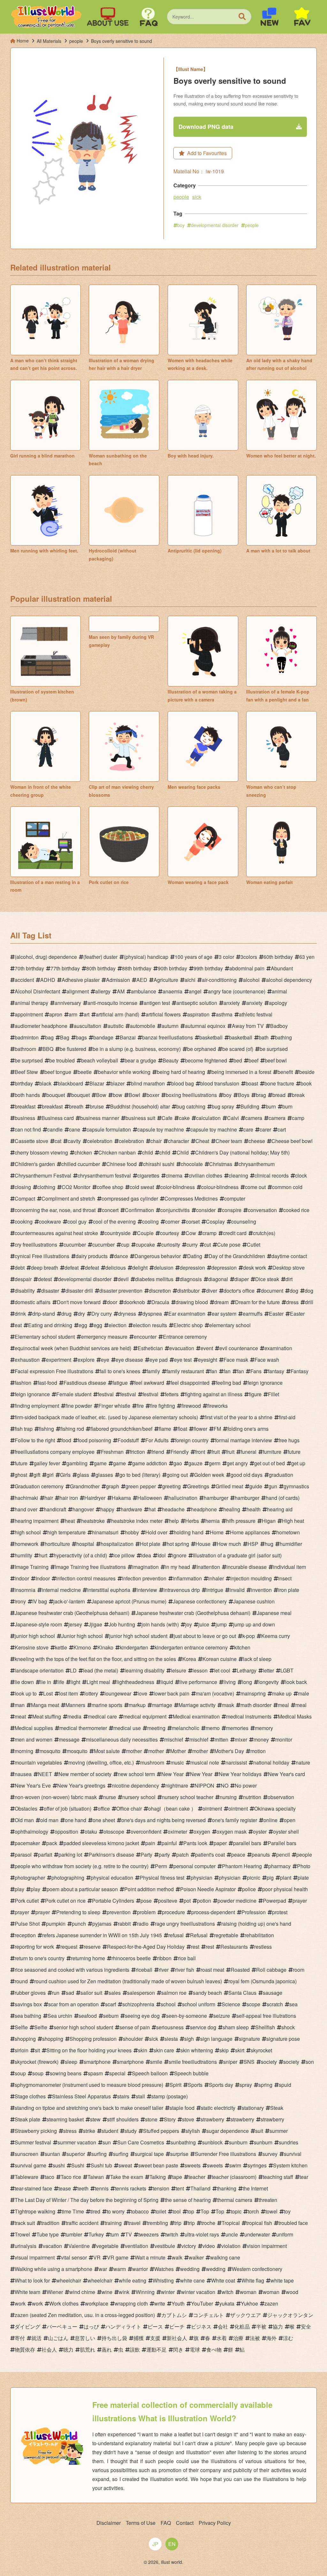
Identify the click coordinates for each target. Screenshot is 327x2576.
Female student (74, 1394)
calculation (208, 1118)
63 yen (307, 957)
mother (134, 1751)
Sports (195, 2085)
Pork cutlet (27, 1901)
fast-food (47, 1383)
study (131, 2131)
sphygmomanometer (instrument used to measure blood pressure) (89, 2085)
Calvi (233, 1118)
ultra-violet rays (202, 2234)
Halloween (150, 1498)
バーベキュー (62, 2326)
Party (146, 1855)
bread (279, 1095)
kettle (61, 1647)
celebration (100, 1141)
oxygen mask (232, 1832)
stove (188, 2119)
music (177, 1762)
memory (264, 1728)
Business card (58, 1118)
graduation (281, 1475)
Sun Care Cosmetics (141, 2142)
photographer (30, 1878)
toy (287, 2211)
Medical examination (196, 1716)
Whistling (163, 2280)
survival (293, 2154)
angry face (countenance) (237, 991)
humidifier (291, 1544)
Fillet (274, 1394)
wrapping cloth (131, 2303)
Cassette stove (31, 1141)
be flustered (73, 1049)
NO (224, 1785)
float (182, 1429)
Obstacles (26, 1809)
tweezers (148, 2234)
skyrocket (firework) (37, 2062)
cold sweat (142, 1187)
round (21, 1981)
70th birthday (29, 968)
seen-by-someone (186, 2016)
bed (238, 1060)
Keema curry (276, 1636)
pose (146, 1901)
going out (177, 1475)
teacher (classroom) (234, 2177)
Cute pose (229, 1245)
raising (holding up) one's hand (256, 1924)
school (168, 2004)
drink (20, 1314)
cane (75, 1129)
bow (118, 1095)
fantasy (276, 1371)
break (298, 1095)
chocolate (192, 1164)
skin (143, 2050)
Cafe (167, 1118)
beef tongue (58, 1072)
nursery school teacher (188, 1797)
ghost (21, 1475)
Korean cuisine (220, 1659)
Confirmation (139, 1210)
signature (249, 2039)
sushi (59, 2165)
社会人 (49, 2349)
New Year (172, 1774)
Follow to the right (35, 1440)
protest (280, 1912)
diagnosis (191, 1279)
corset (193, 1221)
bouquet (56, 1095)
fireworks (217, 1406)
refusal (176, 1935)
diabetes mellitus (154, 1279)
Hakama (121, 1498)
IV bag (40, 1601)
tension (161, 2188)
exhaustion (27, 1360)
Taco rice (71, 2177)
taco (49, 2177)
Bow (101, 1095)
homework (27, 1544)
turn (114, 2234)
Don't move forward (79, 1302)
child (148, 1152)
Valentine (79, 2246)
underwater (257, 2234)
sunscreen (27, 2154)
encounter (145, 1337)
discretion (160, 1291)
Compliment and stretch (68, 1198)
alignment (78, 991)
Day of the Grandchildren (237, 1256)
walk (177, 2257)
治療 (238, 2338)
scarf (110, 2004)
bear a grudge (140, 1060)
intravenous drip (182, 1590)
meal (283, 1705)
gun (273, 1486)
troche (208, 2223)
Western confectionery (257, 2269)
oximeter (177, 1832)
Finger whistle (114, 1406)
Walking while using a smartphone (53, 2269)
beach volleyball (100, 1060)
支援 (155, 2338)
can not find (28, 1129)
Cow (191, 1233)
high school (28, 1532)
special (117, 2073)
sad (70, 1993)
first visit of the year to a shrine (238, 1417)
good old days (247, 1475)
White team (27, 2292)
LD (73, 1670)
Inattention (208, 1567)
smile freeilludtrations (193, 2062)
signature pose (283, 2039)
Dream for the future (257, 1302)
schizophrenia (138, 2004)
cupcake (145, 1245)
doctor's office (239, 1291)
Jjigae (95, 1624)
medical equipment (145, 1716)
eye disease (129, 1360)
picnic (254, 1878)
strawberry (212, 2119)
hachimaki (26, 1498)
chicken (83, 1152)
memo (213, 1728)
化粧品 (242, 2326)
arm (73, 1014)
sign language (216, 2039)
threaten (268, 2200)
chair (156, 1141)
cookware (50, 1221)
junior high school (35, 1636)
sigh (189, 2039)
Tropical (231, 2223)
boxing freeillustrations (191, 1095)
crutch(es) (264, 1233)
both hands (27, 1095)
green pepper (141, 1486)
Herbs (192, 1521)
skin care (164, 2050)
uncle (232, 2234)
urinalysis (26, 2246)
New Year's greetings (81, 1785)
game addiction (150, 1463)
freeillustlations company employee (55, 1452)
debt (20, 1268)
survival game (30, 2165)
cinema (174, 1175)
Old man (24, 1820)
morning (24, 1751)
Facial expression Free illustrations (54, 1371)
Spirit (175, 2085)
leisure (179, 1670)
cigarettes (148, 1175)
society (269, 2062)
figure (255, 1394)
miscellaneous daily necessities (122, 1739)
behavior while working (124, 1072)
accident (24, 980)
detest (45, 1279)
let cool (222, 1670)
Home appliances (250, 1532)
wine (107, 2292)
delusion (164, 1268)
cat (58, 1141)
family (153, 1371)
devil (123, 1279)
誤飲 (135, 2349)
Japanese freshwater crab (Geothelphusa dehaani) (72, 1613)
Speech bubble (191, 2073)
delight (140, 1268)
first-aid (287, 1417)
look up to (26, 1693)
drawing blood (192, 1302)
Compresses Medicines (191, 1198)
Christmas (221, 1164)
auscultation (87, 1026)
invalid (237, 1590)
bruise (97, 1106)
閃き (178, 2349)
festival (106, 1394)
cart (282, 1129)
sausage (273, 1993)
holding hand (189, 1532)
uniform (285, 2234)
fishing (46, 1429)
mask (228, 1705)
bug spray (223, 1106)
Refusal (199, 1935)
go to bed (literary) (140, 1475)
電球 (195, 2349)
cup (125, 1245)
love (142, 1693)
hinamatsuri (105, 1532)
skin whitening (197, 2050)
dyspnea (152, 1314)
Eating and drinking (50, 1325)
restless (263, 1947)
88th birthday (137, 968)
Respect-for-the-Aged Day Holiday (146, 1947)
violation (231, 2246)
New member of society (85, 1774)
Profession (254, 1912)
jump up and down (254, 1624)
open (290, 1820)
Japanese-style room (38, 1624)
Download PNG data (206, 127)
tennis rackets (131, 2188)
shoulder (133, 2039)
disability (25, 1291)
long (247, 1682)
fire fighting (163, 1406)
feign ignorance (265, 1383)
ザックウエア (246, 2315)
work (20, 2303)
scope (253, 2004)
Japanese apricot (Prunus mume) (129, 1601)
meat (20, 1716)
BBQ (48, 1049)
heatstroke (93, 1521)
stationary (253, 2108)
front (200, 1452)
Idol (162, 1555)
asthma (224, 1014)
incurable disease (247, 1567)
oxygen (202, 1832)
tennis (102, 2188)
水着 (222, 2338)
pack (52, 1843)
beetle (85, 1072)
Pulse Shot (27, 1924)
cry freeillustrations (36, 1245)
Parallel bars (282, 1843)
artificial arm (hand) (118, 1014)
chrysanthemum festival (104, 1175)
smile (156, 2062)
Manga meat (45, 1705)
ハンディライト (123, 2326)
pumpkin (56, 1924)
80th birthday (101, 968)
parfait (45, 1855)
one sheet (104, 1820)
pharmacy (279, 1866)
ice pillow (124, 1555)
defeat (72, 1268)
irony (20, 1601)
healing (232, 1509)
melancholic (186, 1728)
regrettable (226, 1935)
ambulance (144, 991)
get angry (237, 1463)
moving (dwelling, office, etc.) (101, 1762)
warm (120, 2269)
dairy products (92, 1256)
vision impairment (267, 2246)
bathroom (25, 1049)
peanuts (261, 1855)
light (75, 1682)
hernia (213, 1521)
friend (158, 1452)
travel (134, 2223)
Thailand (200, 2188)
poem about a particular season (82, 1889)
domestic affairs (33, 1302)
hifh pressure (241, 1521)
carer (265, 1129)
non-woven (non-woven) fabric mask (56, 1797)
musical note (205, 1762)
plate (303, 1878)
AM (121, 991)
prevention (119, 1912)
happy (107, 1509)
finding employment (37, 1406)
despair (23, 1279)
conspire (232, 1210)
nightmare (177, 1785)
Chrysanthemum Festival (43, 1175)
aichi (190, 980)
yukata (227, 2303)
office (104, 1809)
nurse (110, 1797)
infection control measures (86, 1578)
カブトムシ (174, 2315)
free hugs (289, 1440)
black (45, 1083)
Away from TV (248, 1026)
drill (309, 1302)
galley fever (47, 1463)
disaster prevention (121, 1291)
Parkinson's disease (111, 1855)
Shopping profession (93, 2039)
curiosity (171, 1245)
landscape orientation (39, 1670)
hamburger (216, 1498)
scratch (275, 2004)
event (207, 1348)
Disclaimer (109, 2523)
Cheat (202, 1141)
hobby (132, 1532)
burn (271, 1106)
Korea (189, 1659)
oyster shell (286, 1832)
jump (221, 1624)
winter (168, 2292)
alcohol (251, 980)
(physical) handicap (146, 957)
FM (217, 1429)
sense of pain (135, 2027)
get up (298, 1463)
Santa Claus (242, 1993)
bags (81, 1037)
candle (55, 1129)
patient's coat (210, 1855)
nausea (23, 1774)
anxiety (232, 1003)
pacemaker (27, 1843)
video (209, 2246)
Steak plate (27, 2119)
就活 (36, 2338)
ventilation (137, 2246)
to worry (116, 2211)
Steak (277, 2108)
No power (246, 1785)
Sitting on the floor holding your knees (89, 2050)
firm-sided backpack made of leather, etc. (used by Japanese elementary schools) (106, 1417)
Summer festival (33, 2142)
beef (253, 1060)
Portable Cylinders (113, 1901)
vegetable (107, 2246)
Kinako (105, 1647)
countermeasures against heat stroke (56, 1233)
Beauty (171, 1060)
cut (207, 1245)
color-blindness (178, 1187)
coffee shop (110, 1187)
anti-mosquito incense (112, 1003)
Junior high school (82, 1636)
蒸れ (107, 2349)
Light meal (98, 1682)
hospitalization (117, 1544)
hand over (26, 1509)
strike (89, 2131)
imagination (145, 1567)
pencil (283, 1855)
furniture (272, 1452)
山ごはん (58, 2338)
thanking (227, 2188)
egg (83, 1325)
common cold (287, 1187)
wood (292, 2292)
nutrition (252, 1797)
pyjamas (102, 1924)
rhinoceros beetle (131, 1958)
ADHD (48, 980)
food (66, 1440)
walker (196, 2257)
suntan (52, 2154)
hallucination (183, 1498)
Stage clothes (30, 2096)
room (299, 1970)
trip (178, 2223)
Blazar (97, 1083)
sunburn (238, 2142)
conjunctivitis (175, 1210)
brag (261, 1095)
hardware (131, 1509)
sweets (193, 2165)
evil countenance (239, 1348)
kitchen (242, 1647)
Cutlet (254, 1245)
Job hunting (122, 1624)
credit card (235, 1233)
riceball (144, 1970)
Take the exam (127, 2177)
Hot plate (150, 1544)
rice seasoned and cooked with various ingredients (72, 1970)
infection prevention (144, 1578)
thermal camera (235, 2200)
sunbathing (183, 2142)
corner (172, 1221)
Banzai (128, 1037)
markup (137, 1705)
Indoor (43, 1578)
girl (50, 1475)
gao (178, 1463)
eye (105, 1360)
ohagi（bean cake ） (172, 1809)
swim (235, 2165)
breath (76, 1106)
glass (83, 1475)
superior (76, 2154)
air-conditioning (219, 980)
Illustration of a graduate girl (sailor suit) (237, 1555)
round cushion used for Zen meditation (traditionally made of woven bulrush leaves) (128, 1981)
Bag (65, 1037)
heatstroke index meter (137, 1521)
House (203, 1544)
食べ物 (214, 2349)
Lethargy (247, 1670)
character (179, 1141)
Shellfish (265, 2027)
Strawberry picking (36, 2131)
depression (192, 1268)
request (69, 1947)
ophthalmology (31, 1832)
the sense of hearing (188, 2200)
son (310, 2062)
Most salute (107, 1751)
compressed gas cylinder (130, 1198)
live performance (198, 1682)
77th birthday (65, 968)
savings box (28, 2004)
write (160, 2303)
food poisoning (94, 1440)
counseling (244, 1221)
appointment (29, 1014)
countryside (118, 1233)
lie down (24, 1682)
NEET (45, 1774)
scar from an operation (73, 2004)
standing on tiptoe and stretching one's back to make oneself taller (89, 2108)
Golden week (209, 1475)
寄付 (20, 2338)
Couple (145, 1233)
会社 (223, 2326)
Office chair (129, 1809)
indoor (22, 1578)
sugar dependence (228, 2131)
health (254, 1509)
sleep (71, 2062)
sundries (289, 2142)
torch (253, 2211)
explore (86, 1360)
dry (81, 1314)
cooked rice (296, 1210)
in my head (178, 1567)
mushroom (152, 1762)
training (113, 2223)
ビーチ (177, 2326)
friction (137, 1452)
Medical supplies (34, 1728)
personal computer (194, 1866)
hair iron (69, 1498)
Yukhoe (249, 2303)
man (20, 1705)
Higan (269, 1521)
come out (255, 1187)
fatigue (120, 1383)
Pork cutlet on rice (65, 1901)
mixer (241, 1739)
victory (189, 2246)
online (270, 1820)
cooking (24, 1221)
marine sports (107, 1705)
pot (187, 1901)
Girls (65, 1475)
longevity (269, 1682)
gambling (77, 1463)
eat (18, 1325)
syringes (257, 2165)
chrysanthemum (257, 1164)
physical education (112, 1878)
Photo (304, 1866)
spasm (95, 2073)
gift (37, 1475)
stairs (123, 2096)
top (191, 2211)
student (110, 2131)
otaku (91, 1832)
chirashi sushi (159, 1164)
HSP (253, 1544)
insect (285, 1578)
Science (231, 2004)
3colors (249, 957)
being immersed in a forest (241, 1072)
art (87, 1014)
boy (181, 225)
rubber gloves (30, 1993)
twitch (172, 2234)
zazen (271, 2303)
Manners (75, 1705)
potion (204, 1901)
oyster (260, 1832)
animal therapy (31, 1003)
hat (152, 1509)
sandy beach (207, 1993)
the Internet (255, 2188)
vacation (52, 2246)
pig (270, 1878)
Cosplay (215, 1221)
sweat (125, 2165)
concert (110, 1210)
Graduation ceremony (39, 1486)
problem (146, 1912)
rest (195, 1947)
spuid (285, 2085)
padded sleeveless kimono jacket (101, 1843)
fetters (172, 1394)
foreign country (192, 1440)
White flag (253, 2280)
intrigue (215, 1590)
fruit (216, 1452)
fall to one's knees (120, 1371)
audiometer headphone (41, 1026)
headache (173, 1509)
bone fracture (279, 1083)
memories (237, 1728)
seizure (222, 2016)
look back (296, 1682)
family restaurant (185, 1371)
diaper (242, 1279)
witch (228, 2292)
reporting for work (34, 1947)
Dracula (160, 1302)
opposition (66, 1832)
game (100, 1463)
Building (250, 1106)
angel (195, 991)
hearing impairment (37, 1521)
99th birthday (208, 968)
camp (298, 1118)
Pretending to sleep (78, 1912)
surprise (179, 2154)
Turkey (96, 2234)
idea (146, 1555)
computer (235, 1198)
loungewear (118, 1693)
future (294, 1452)
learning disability (144, 1670)
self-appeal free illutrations (266, 2016)
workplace (97, 2303)
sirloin (22, 2050)
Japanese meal (274, 1613)
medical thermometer (83, 1728)
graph (113, 1486)
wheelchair (69, 2280)
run (56, 1993)
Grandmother (85, 1486)
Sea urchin (60, 2016)
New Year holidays (240, 1774)
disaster (50, 1291)
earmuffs (253, 1314)
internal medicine (61, 1590)
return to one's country (40, 1958)
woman (248, 2292)
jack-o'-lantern (69, 1601)
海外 (271, 2338)
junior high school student (138, 1636)
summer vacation (77, 2142)
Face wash (267, 1360)
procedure (173, 1912)
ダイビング (27, 2326)
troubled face (293, 2223)
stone (151, 2119)
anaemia (172, 991)
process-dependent (213, 1912)
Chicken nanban (117, 1152)
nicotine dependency (135, 1785)
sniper (230, 2062)
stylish (193, 2131)
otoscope (114, 1832)
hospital (85, 1544)
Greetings (198, 1486)
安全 (306, 2326)
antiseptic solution (197, 1003)
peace (238, 1855)
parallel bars (247, 1843)
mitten (221, 1739)
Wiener (55, 2292)
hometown (288, 1532)
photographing (68, 1878)
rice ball (187, 1958)
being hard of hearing (181, 1072)
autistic (116, 1026)
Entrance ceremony (185, 1337)
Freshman (112, 1452)
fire (140, 1406)
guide (256, 1486)
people (181, 197)
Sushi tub (101, 2165)
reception (25, 1935)
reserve (92, 1947)
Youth (178, 2303)
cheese (257, 1141)
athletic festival (256, 1014)
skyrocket (261, 2050)
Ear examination (187, 1314)
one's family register (235, 1820)
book (306, 1083)
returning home (88, 1958)
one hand (76, 1820)
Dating (195, 1256)
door (112, 1302)
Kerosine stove (32, 1647)
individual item (289, 1567)
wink (124, 2292)
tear (304, 2177)
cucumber (75, 1245)
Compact (25, 1198)
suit (259, 2131)
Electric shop (188, 1325)
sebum (111, 2016)
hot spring (178, 1544)
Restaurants (234, 1947)
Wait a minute (150, 2257)
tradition (50, 2223)
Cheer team (229, 1141)
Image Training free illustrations (90, 1567)
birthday (24, 1083)
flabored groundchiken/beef (121, 1429)
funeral (249, 1452)
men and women (34, 1739)
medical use (127, 1728)
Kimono (82, 1647)
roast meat (212, 1970)
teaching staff (278, 2177)
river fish (185, 1970)
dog (294, 1291)
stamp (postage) (170, 2096)
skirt (240, 2050)
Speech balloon (150, 2073)
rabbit (124, 1924)
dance (121, 1256)
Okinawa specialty (275, 1809)
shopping (25, 2039)
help (174, 1521)
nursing (228, 1797)
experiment (59, 1360)
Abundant (282, 968)
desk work (255, 1268)
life (61, 1682)
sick (197, 197)
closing (23, 1187)
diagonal (218, 1279)
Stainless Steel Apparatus (81, 2096)
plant (286, 1878)
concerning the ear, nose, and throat (55, 1210)
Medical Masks (295, 1716)
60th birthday (278, 957)
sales (115, 1993)
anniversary (68, 1003)
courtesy (170, 1233)
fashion (23, 1383)
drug (66, 1314)
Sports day (221, 2085)
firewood (191, 1406)
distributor (188, 1291)
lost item (68, 1693)
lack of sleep (257, 1659)
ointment (212, 1809)
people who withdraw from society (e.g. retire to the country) (82, 1866)
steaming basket (65, 2119)
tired (95, 2211)
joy (189, 1624)
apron (56, 1014)
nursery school (139, 1797)
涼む (288, 2338)
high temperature (66, 1532)
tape (177, 2177)
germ (215, 1463)
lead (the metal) (101, 1670)
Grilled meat (229, 1486)
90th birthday (172, 968)
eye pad (159, 1360)
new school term (136, 1774)
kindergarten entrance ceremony (191, 1647)
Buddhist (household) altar (140, 1106)
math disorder (256, 1705)
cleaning (238, 1175)
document (272, 1291)
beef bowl (276, 1060)
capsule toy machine (161, 1129)
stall (140, 2096)
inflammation (187, 1578)
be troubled (62, 1060)
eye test (183, 1360)
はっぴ (91, 2326)
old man (49, 1820)
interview (147, 1590)
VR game (118, 2257)
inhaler (216, 1578)
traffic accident (82, 2223)
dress (292, 1302)
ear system (224, 1314)
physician (202, 1878)
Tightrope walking (35, 2211)
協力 (278, 2326)
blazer (118, 1083)
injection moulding (251, 1578)
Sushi (78, 2165)
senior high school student (83, 2027)
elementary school (230, 1325)
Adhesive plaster (81, 980)
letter (268, 1670)
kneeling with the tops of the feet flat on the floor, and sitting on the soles (95, 1659)
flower (200, 1429)
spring (265, 2085)
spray (246, 2085)
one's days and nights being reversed (163, 1820)
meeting (156, 1728)
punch (79, 1924)
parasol (23, 1855)
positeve (168, 1901)
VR (97, 2257)
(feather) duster (100, 957)
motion (258, 1751)
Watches (164, 2269)
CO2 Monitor (76, 1187)
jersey (75, 1624)
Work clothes (64, 2303)
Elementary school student (45, 1337)
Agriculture (166, 980)
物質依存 (25, 2349)
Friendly (180, 1452)
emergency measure (104, 1337)
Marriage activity (197, 1705)
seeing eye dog (142, 2016)
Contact (185, 2523)
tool (177, 2211)
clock (301, 1175)
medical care (102, 1716)
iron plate (289, 1590)
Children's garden (35, 1164)
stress (70, 2131)
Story (170, 2119)
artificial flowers (163, 1014)
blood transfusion (220, 1083)
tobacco (140, 2211)
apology (278, 1003)
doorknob (134, 1302)
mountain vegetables (38, 1762)
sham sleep (236, 2027)
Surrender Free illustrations (225, 2154)
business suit (140, 1118)
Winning (145, 2292)
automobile (143, 1026)
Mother (178, 1751)
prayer (300, 1901)
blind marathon (148, 1083)
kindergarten (134, 1647)
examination (278, 1348)
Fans (256, 1371)
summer (279, 2131)
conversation (262, 1210)
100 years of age (194, 957)
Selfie (21, 2027)
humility (23, 1555)
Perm (161, 1866)
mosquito (50, 1751)
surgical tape (149, 2154)
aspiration (198, 1014)
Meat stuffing (47, 1716)
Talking (158, 2177)
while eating (133, 2280)
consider (206, 1210)
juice (204, 1624)
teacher (197, 2177)
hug (269, 1544)
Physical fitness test (162, 1878)
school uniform (199, 2004)
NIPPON (204, 1785)
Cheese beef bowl (292, 1141)
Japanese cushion (254, 1601)
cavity (74, 1141)
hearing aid (280, 1509)
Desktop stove (289, 1268)
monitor (284, 1739)
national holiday (271, 1762)
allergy (103, 991)
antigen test (157, 1003)
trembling (157, 2223)
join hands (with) (160, 1624)
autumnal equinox (205, 1026)
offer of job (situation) (68, 1809)
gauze (195, 1463)
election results (150, 1325)
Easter (276, 1314)
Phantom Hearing (242, 1866)
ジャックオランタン (290, 2315)
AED (142, 980)
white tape (282, 2280)
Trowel (22, 2234)
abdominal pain (247, 968)
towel (271, 2211)
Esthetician (150, 1348)
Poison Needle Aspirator (208, 1889)
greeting (171, 1486)
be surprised (274, 1049)
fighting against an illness (214, 1394)
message (69, 1739)
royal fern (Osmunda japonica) (262, 1981)
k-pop (249, 1636)
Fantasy (300, 1371)
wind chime (82, 2292)
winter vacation (198, 2292)
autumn (170, 1026)
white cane (192, 2280)
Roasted (240, 1970)
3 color (226, 957)
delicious (116, 1268)
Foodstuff (128, 1440)
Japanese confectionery (200, 1601)
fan (214, 1371)
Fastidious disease (85, 1383)
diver (212, 1291)
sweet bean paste (158, 2165)
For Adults (157, 1440)
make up (282, 1693)
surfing (99, 2154)
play (19, 1889)
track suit (25, 2223)
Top (205, 2211)
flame (165, 1429)
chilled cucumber (81, 1164)
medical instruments (249, 1716)
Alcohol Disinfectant (37, 991)
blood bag (183, 1083)
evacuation (182, 1348)
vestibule (165, 2246)
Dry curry (102, 1314)
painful (169, 1843)
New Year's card (286, 1774)
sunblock (212, 2142)
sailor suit (91, 1993)
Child (183, 1152)
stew (95, 2119)
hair (49, 1498)
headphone (204, 1509)
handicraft (55, 1509)
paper (220, 1843)
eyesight (208, 1360)
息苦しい (85, 2338)
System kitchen (290, 2165)
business (25, 1118)
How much (229, 1544)
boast (252, 1083)
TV (129, 2234)
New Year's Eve (33, 1785)
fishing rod (72, 1429)
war (103, 2269)
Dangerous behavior (158, 1256)
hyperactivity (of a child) (80, 1555)
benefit (285, 1072)
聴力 (68, 2349)
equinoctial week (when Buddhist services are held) (73, 1348)
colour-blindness (220, 1187)
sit (37, 2050)
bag (49, 1037)
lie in (46, 1682)
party (164, 1855)
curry (192, 1245)
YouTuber (202, 2303)
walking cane (225, 2257)
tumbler (74, 2234)
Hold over (156, 1532)
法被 (255, 2338)
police (249, 1889)
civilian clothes (205, 1175)
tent (180, 2188)
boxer (153, 1095)
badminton (27, 1037)
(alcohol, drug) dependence (46, 957)
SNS (249, 2062)
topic (236, 2211)
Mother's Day (229, 1751)
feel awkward (149, 1383)
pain (150, 1843)
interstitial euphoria (109, 1590)
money (261, 1739)
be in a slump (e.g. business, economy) (137, 1049)
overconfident (146, 1832)
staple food (182, 2108)
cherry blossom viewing (41, 1152)
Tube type (48, 2234)
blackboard (70, 1083)
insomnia (25, 1590)
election (118, 1325)
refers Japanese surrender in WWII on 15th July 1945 (102, 1935)
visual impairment (35, 2257)
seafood (88, 2016)
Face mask (236, 1360)
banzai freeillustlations (167, 1037)
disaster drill (79, 1291)
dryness (127, 1314)
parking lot (70, 1855)
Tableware (27, 2177)
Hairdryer (95, 1498)
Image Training (32, 1567)
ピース (155, 2326)
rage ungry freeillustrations (185, 1924)
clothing (46, 1187)
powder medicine (237, 1901)
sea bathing (28, 2016)
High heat (293, 1521)
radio (143, 1924)
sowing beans (66, 2073)
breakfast (25, 1106)
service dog (203, 2027)
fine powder (79, 1406)
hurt (43, 1555)
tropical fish (259, 2223)
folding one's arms (248, 1429)
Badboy (279, 1026)
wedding (190, 2269)
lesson (200, 1670)
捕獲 (139, 2338)
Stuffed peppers (161, 2131)
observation (281, 1797)
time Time (73, 2211)
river (164, 1970)
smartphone (97, 2062)
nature (303, 1762)
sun (107, 2142)
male (304, 1693)
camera (254, 1118)
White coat (223, 2280)
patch (183, 1855)
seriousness (170, 2027)
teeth (83, 2188)
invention (261, 1590)
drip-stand (44, 1314)
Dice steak (267, 1279)
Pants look (195, 1843)
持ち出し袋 (114, 2338)
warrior (140, 2269)
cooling (150, 1221)
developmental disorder (215, 225)
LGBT (287, 1670)
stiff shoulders (123, 2119)
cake (184, 1118)
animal (279, 991)
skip (224, 2050)
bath (264, 1037)
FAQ (166, 2523)
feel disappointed (190, 1383)
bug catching (191, 1106)
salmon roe (174, 1993)
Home (217, 1532)
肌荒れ (87, 2349)
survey (270, 2154)
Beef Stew (26, 1072)
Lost (48, 1693)
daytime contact (289, 1256)
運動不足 (156, 2349)
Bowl (134, 1095)
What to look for (32, 2280)
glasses (104, 1475)
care (248, 1129)
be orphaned (202, 1049)
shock (288, 2027)
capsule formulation (109, 1129)
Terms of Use (141, 2523)
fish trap (24, 1429)
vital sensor (74, 2257)
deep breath (45, 1268)
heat (70, 1521)
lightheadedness (135, 1682)
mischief (174, 1739)
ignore (179, 1555)
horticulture (57, 1544)
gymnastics (296, 1486)
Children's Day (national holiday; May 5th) (242, 1152)
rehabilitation (259, 1935)
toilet (161, 2211)
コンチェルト (209, 2315)
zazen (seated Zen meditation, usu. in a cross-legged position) (85, 2315)
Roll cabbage (271, 1970)
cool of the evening (114, 1221)
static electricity (218, 2108)
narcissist (236, 1762)
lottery (91, 1693)
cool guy (77, 1221)
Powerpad (274, 1901)
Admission (118, 980)
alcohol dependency (289, 980)
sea (293, 2004)
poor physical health (285, 1889)
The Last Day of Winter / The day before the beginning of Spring (87, 2200)
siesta (171, 2039)
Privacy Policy (215, 2523)
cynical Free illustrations (42, 1256)
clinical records (272, 1175)
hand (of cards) (283, 1498)
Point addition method (149, 1889)
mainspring (253, 1693)
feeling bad (228, 1383)
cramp (209, 1233)
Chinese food (122, 1164)
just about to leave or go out (205, 1636)
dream (221, 1302)
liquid (167, 1682)
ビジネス (201, 2326)
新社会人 (177, 2338)
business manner (100, 1118)
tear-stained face (33, 2188)
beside (307, 1072)
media (74, 1716)
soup (20, 2073)
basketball (211, 1037)
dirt (289, 1279)
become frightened (206, 1060)
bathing (283, 1037)
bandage (103, 1037)
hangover (83, 1509)
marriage (162, 1705)
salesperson (141, 1993)
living (230, 1682)
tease (65, 2188)
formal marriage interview (243, 1440)
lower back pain (171, 1693)
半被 (261, 2326)
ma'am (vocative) (215, 1693)
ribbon (164, 1958)
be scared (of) (238, 1049)
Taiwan (96, 2177)
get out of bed (270, 1463)
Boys (244, 1095)
